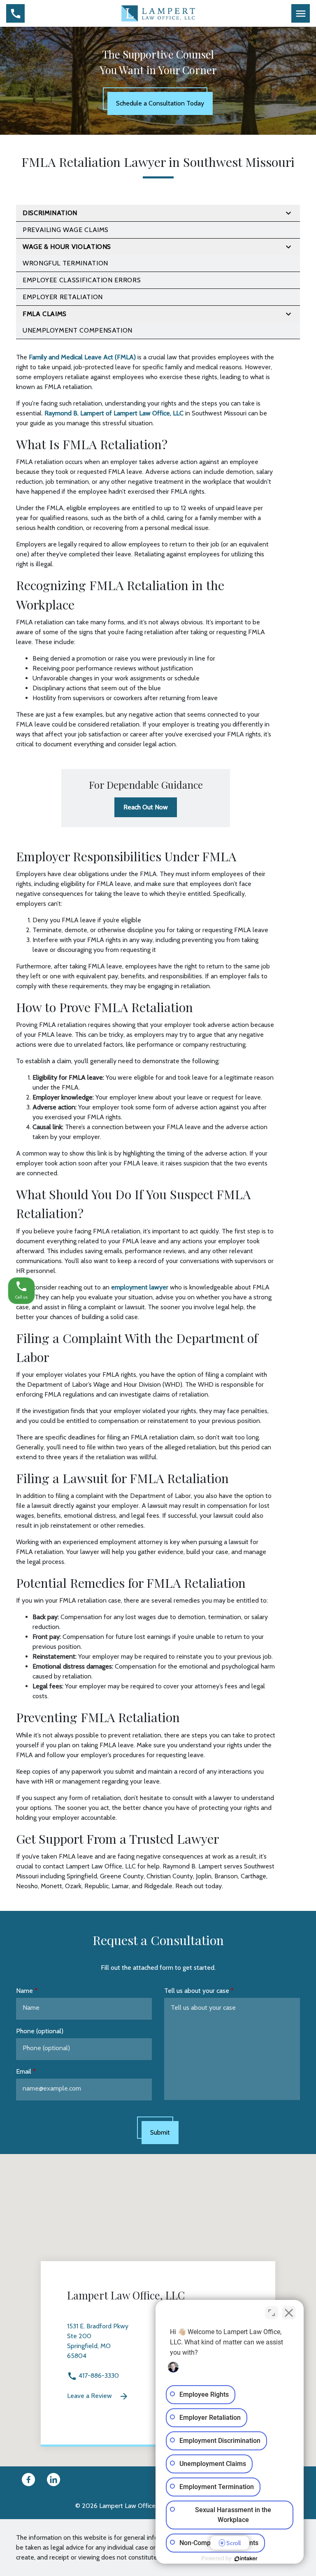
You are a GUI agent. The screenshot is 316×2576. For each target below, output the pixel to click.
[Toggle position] (272, 2313)
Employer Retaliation (63, 297)
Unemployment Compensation (78, 330)
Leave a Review (90, 2396)
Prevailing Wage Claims (66, 230)
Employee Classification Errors (82, 280)
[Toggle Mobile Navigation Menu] (301, 13)
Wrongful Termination (65, 263)
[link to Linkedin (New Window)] (53, 2480)
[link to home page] (158, 13)
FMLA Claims (45, 314)
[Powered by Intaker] (246, 2559)
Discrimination (50, 213)
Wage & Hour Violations (67, 247)
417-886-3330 (98, 2376)
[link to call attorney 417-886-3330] (15, 13)
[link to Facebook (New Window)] (28, 2480)
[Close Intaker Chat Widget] (289, 2313)
